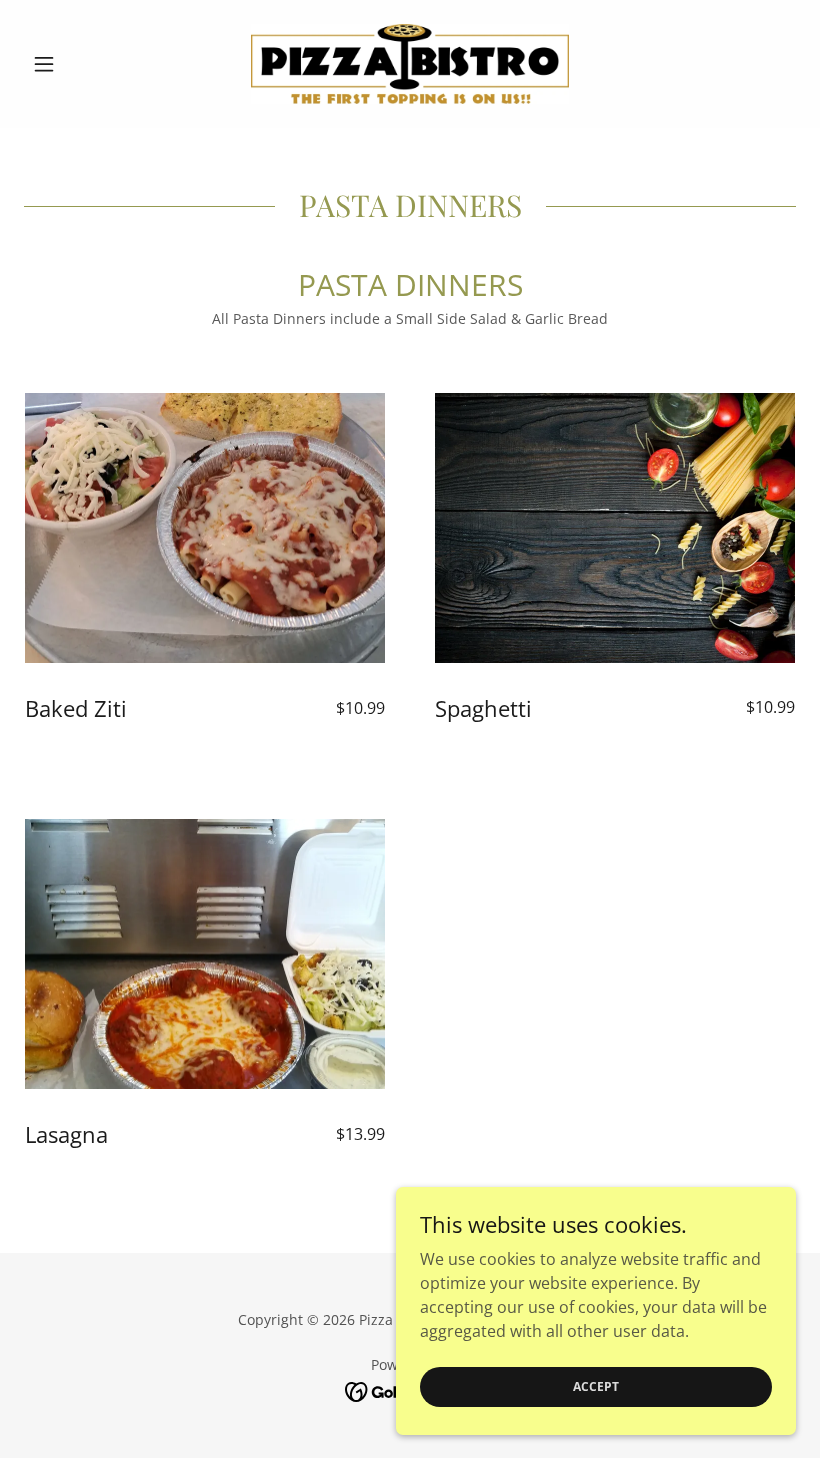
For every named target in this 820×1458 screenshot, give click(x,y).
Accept (596, 1386)
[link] (410, 64)
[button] (82, 64)
